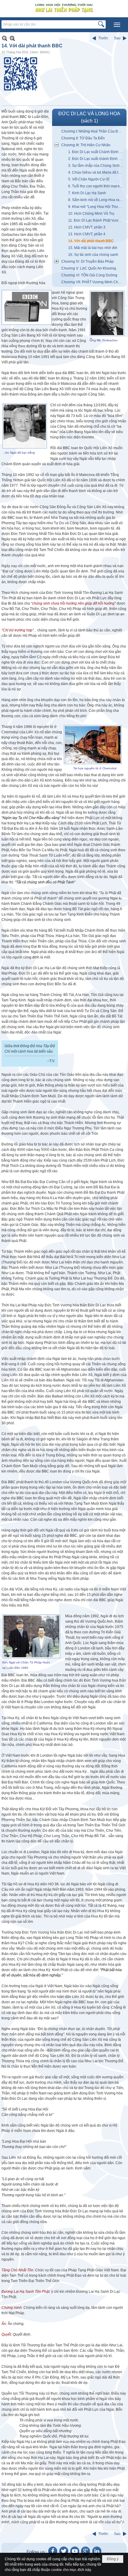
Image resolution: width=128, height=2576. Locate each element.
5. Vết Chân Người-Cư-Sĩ (89, 179)
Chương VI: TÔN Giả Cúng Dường (89, 275)
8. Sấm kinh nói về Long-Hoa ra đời (97, 200)
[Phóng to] (12, 38)
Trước (103, 38)
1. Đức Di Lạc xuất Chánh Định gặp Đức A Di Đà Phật (97, 152)
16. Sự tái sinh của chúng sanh (93, 255)
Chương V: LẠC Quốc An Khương (89, 268)
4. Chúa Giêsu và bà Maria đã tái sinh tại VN (97, 172)
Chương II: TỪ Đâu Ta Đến (83, 138)
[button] (117, 25)
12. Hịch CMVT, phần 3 (87, 227)
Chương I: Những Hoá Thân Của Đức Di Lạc (93, 131)
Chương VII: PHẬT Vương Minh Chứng (93, 282)
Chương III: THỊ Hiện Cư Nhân (86, 145)
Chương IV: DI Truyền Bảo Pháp (88, 262)
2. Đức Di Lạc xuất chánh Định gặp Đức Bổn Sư (97, 159)
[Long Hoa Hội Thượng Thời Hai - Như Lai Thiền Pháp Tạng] (64, 8)
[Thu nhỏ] (5, 38)
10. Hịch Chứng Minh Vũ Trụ (91, 214)
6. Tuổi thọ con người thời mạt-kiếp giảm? (97, 186)
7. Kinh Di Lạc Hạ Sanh (87, 193)
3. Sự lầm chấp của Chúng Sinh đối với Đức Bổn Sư (97, 166)
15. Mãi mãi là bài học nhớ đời (93, 248)
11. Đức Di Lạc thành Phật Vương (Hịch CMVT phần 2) (97, 220)
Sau (117, 38)
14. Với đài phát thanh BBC (91, 241)
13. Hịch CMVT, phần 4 (87, 234)
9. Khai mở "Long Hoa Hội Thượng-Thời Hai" (97, 207)
